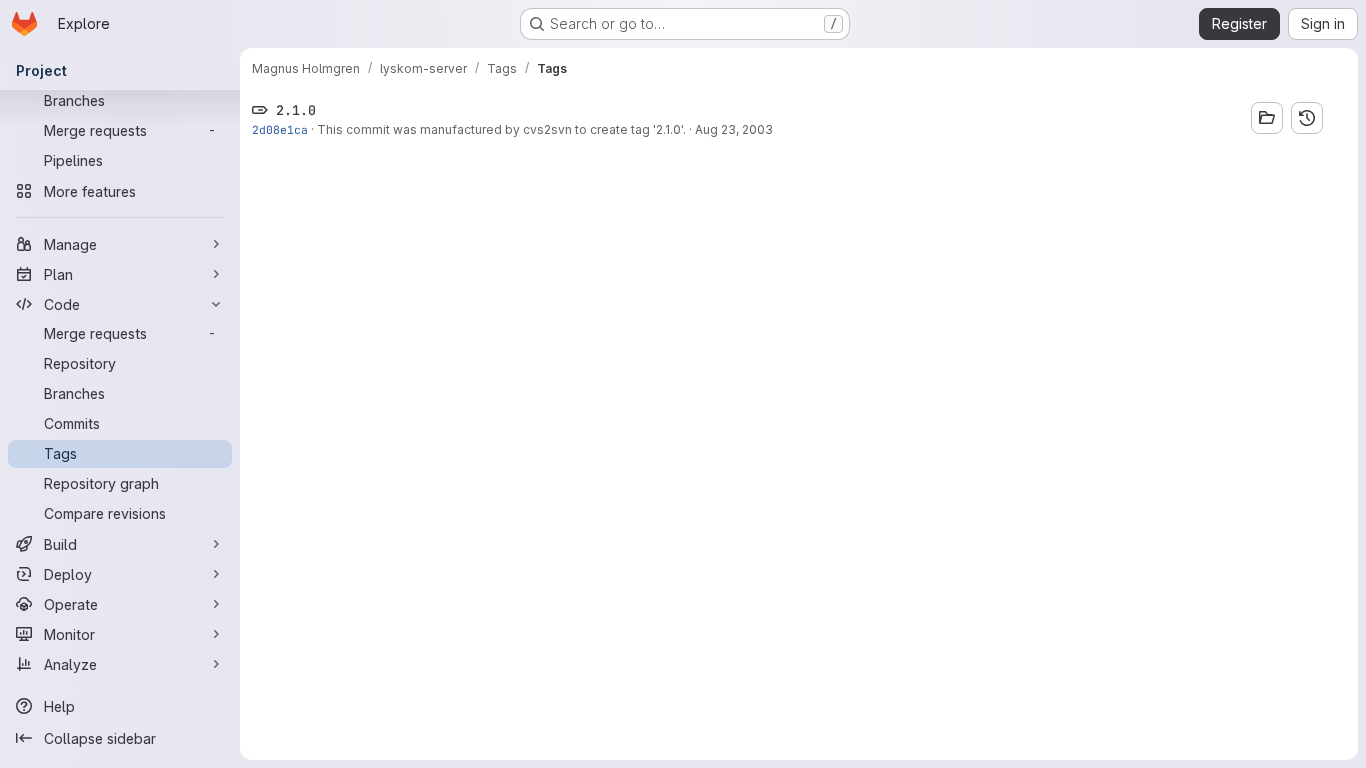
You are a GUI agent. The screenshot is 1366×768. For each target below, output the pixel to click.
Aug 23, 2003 (734, 129)
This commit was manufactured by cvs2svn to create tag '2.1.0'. (501, 129)
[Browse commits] (1307, 118)
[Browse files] (1267, 118)
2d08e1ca (280, 129)
